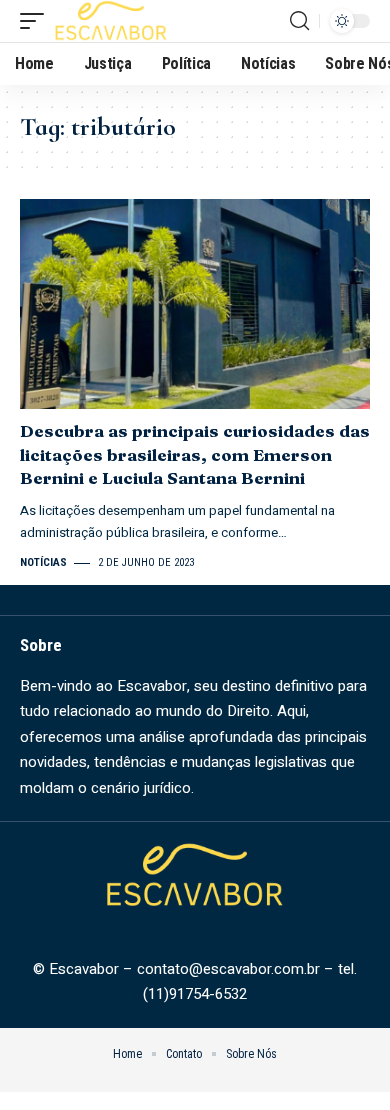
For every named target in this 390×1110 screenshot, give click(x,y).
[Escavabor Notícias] (111, 21)
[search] (299, 21)
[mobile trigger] (37, 21)
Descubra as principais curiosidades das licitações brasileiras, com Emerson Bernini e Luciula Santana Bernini (195, 454)
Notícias (43, 562)
